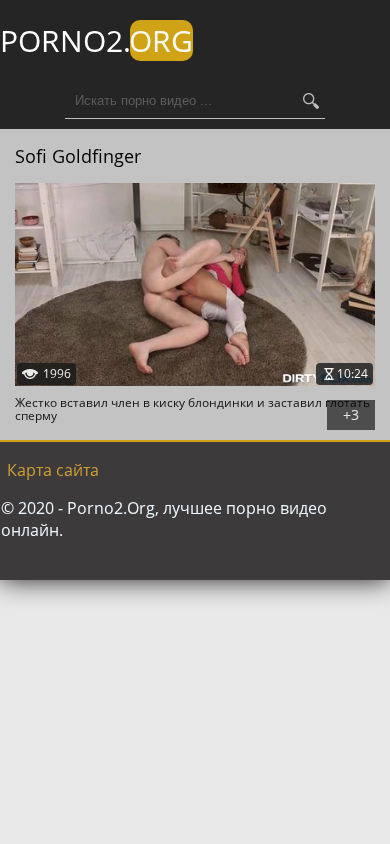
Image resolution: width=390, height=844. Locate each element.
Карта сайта (53, 470)
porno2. (96, 40)
